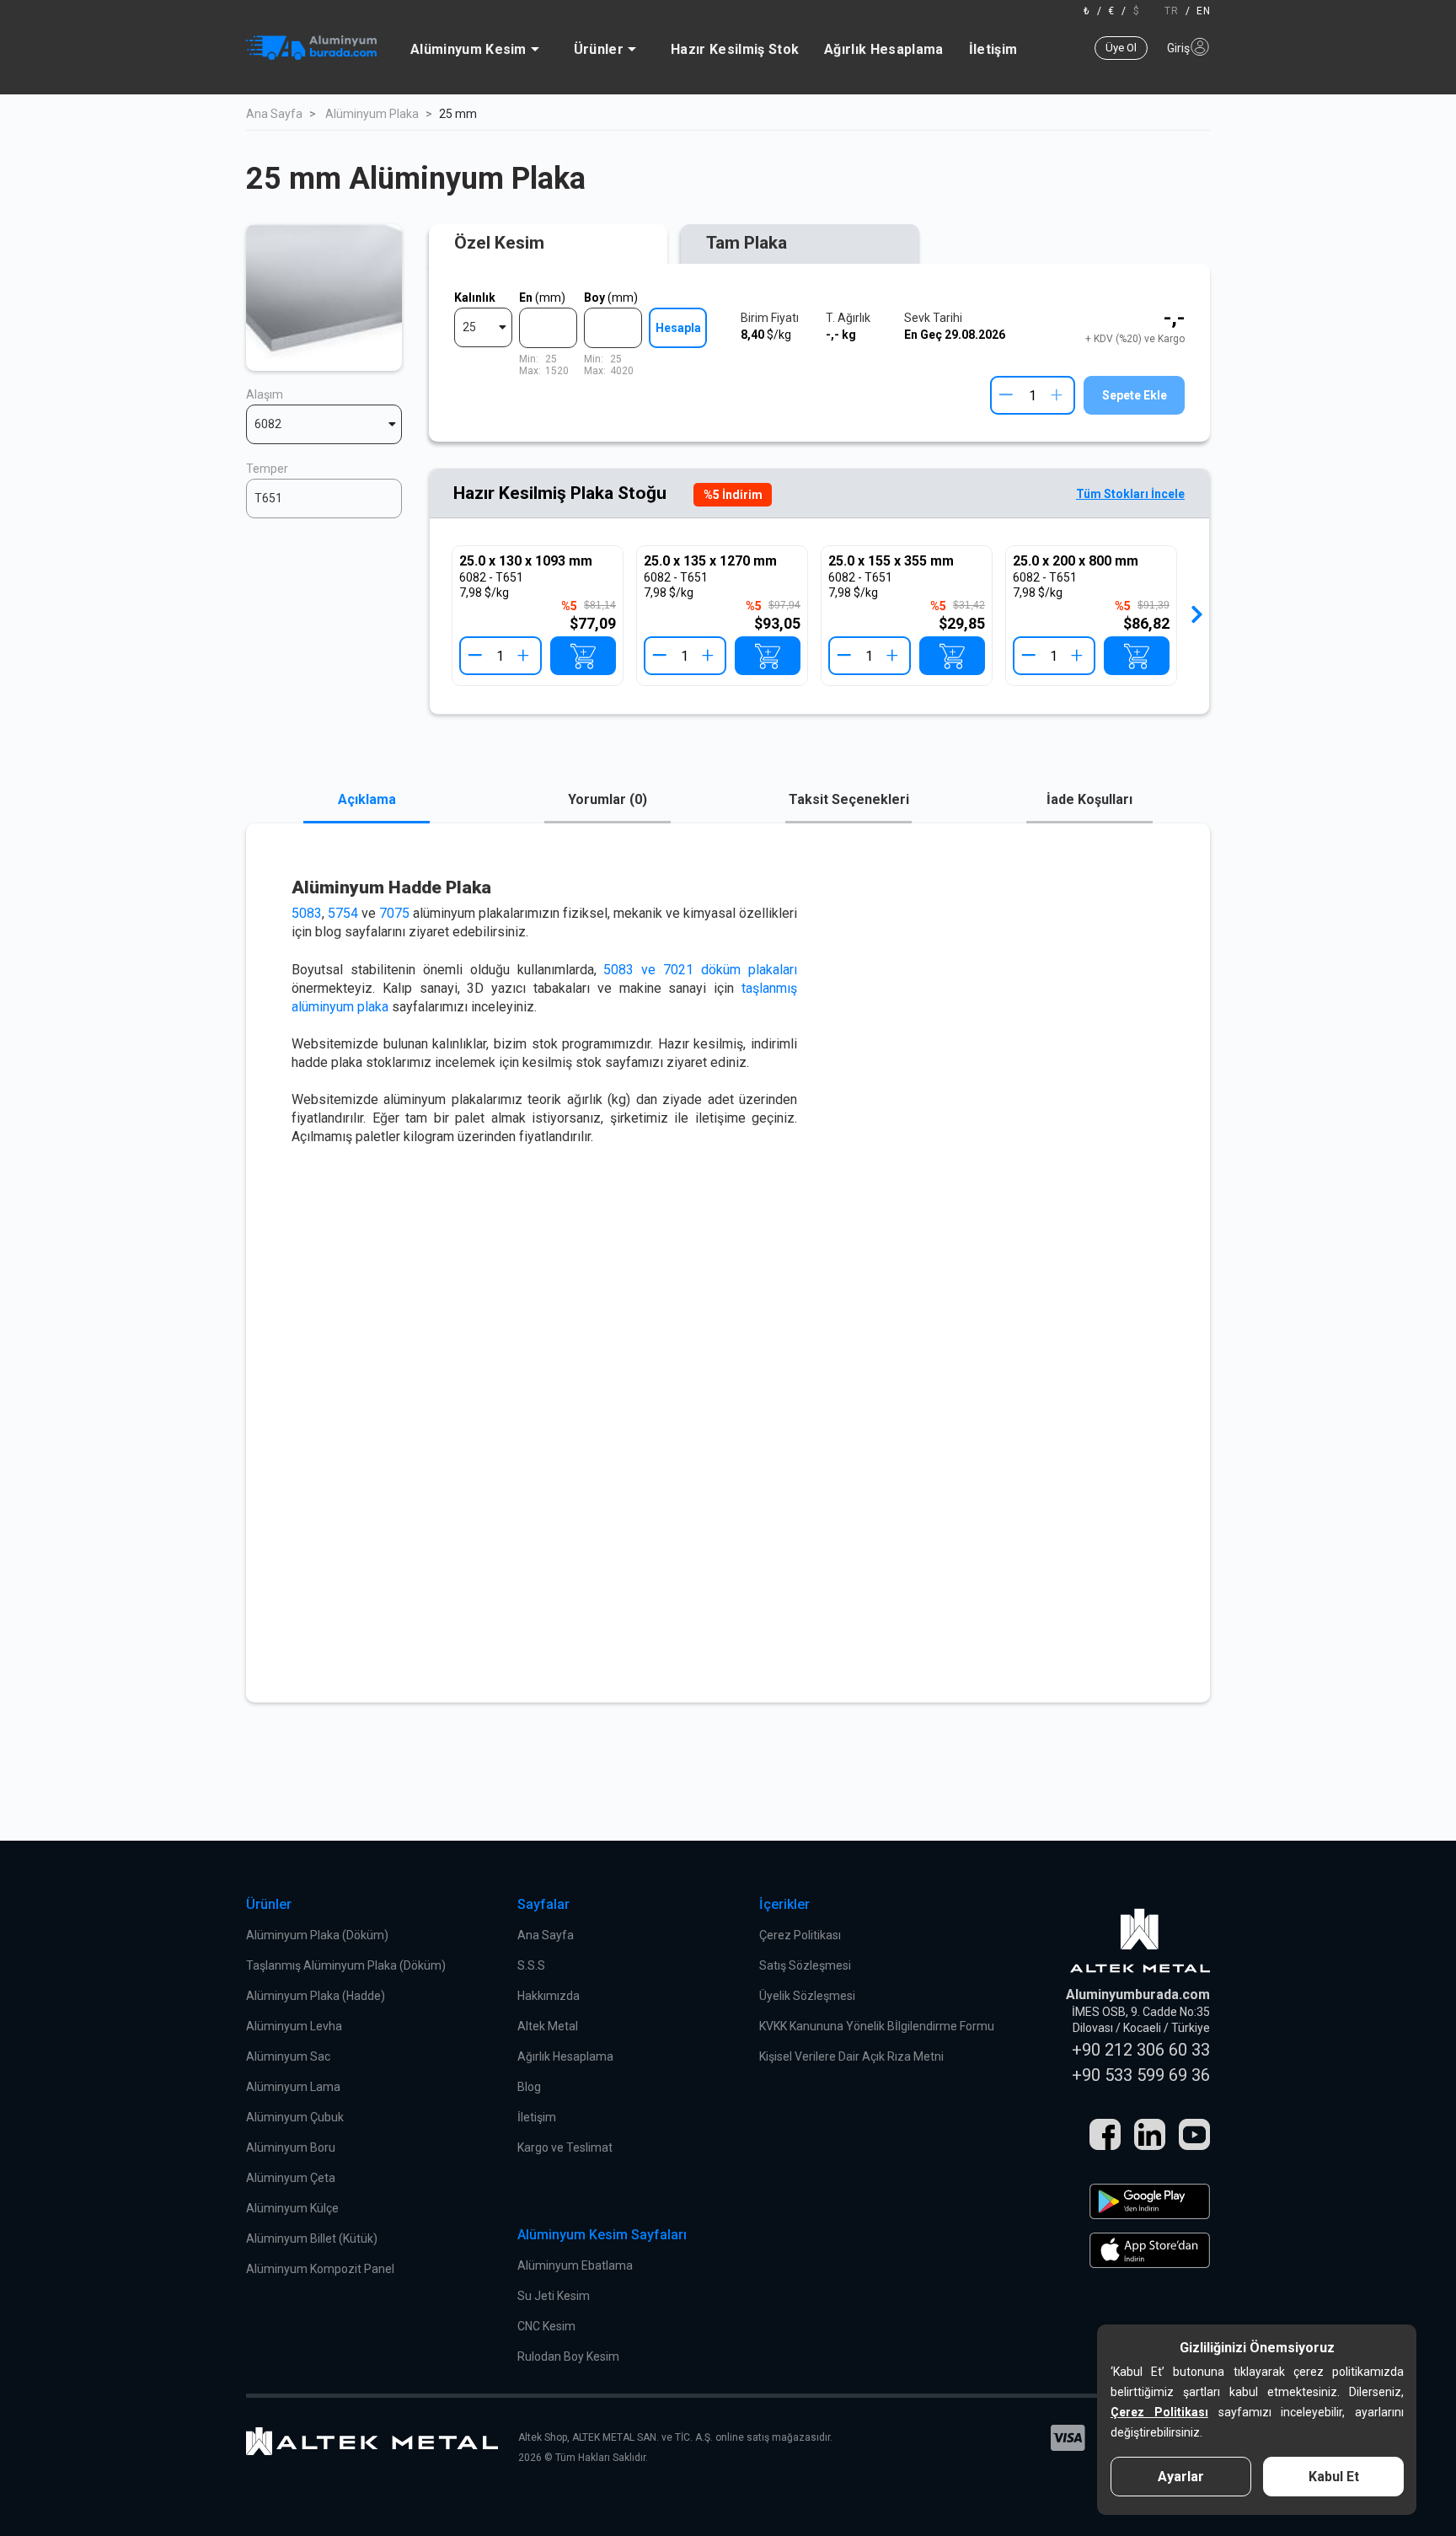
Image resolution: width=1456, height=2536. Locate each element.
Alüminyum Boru (291, 2147)
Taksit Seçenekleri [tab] (849, 799)
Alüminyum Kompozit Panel (320, 2269)
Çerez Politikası (800, 1935)
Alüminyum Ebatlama (575, 2265)
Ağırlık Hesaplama (883, 49)
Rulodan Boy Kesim (568, 2356)
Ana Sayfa (274, 114)
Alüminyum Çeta (291, 2178)
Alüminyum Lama (293, 2087)
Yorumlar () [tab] (608, 799)
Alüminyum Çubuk (295, 2117)
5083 (307, 913)
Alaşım (265, 394)
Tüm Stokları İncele (1130, 494)
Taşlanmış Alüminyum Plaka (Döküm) (346, 1965)
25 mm (458, 114)
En (542, 298)
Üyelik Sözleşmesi (807, 1996)
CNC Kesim (546, 2326)
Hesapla (678, 328)
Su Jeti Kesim (554, 2296)
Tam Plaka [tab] (747, 243)
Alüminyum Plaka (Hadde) (316, 1996)
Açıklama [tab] (367, 799)
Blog (529, 2087)
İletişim (993, 49)
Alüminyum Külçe (292, 2208)
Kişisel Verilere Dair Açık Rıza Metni (851, 2056)
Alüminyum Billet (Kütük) (312, 2238)
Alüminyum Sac (288, 2056)
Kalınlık (475, 298)
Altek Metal (548, 2026)
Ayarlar (1181, 2477)
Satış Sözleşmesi (805, 1965)
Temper (267, 469)
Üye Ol (1121, 48)
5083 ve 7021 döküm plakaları (700, 970)
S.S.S (531, 1965)
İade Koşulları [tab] (1089, 799)
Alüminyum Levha (294, 2026)
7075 (394, 913)
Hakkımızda (549, 1996)
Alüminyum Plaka (372, 114)
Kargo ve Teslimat (565, 2147)
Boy (611, 298)
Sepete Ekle (1135, 395)
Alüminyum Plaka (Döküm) (317, 1935)
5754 (343, 913)
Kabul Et (1334, 2477)
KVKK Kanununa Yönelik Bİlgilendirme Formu (877, 2026)
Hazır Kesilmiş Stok (735, 49)
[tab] (548, 244)
